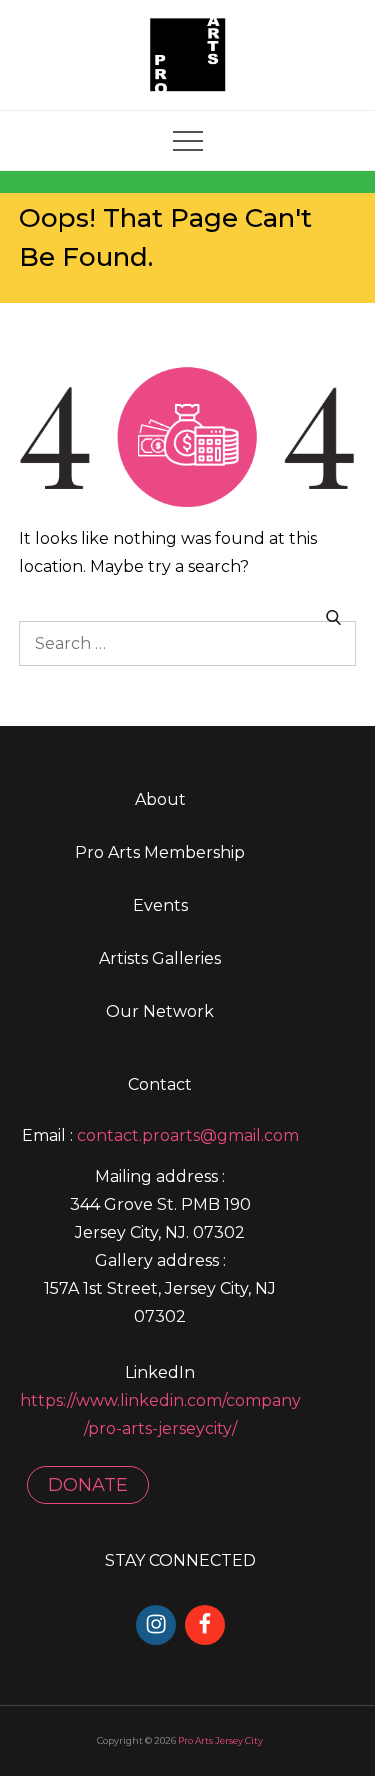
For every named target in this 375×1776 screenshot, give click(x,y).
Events (160, 905)
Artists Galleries (160, 958)
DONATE (88, 1485)
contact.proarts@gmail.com (188, 1135)
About (160, 799)
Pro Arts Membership (160, 852)
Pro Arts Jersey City (220, 1740)
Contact (160, 1084)
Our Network (160, 1011)
